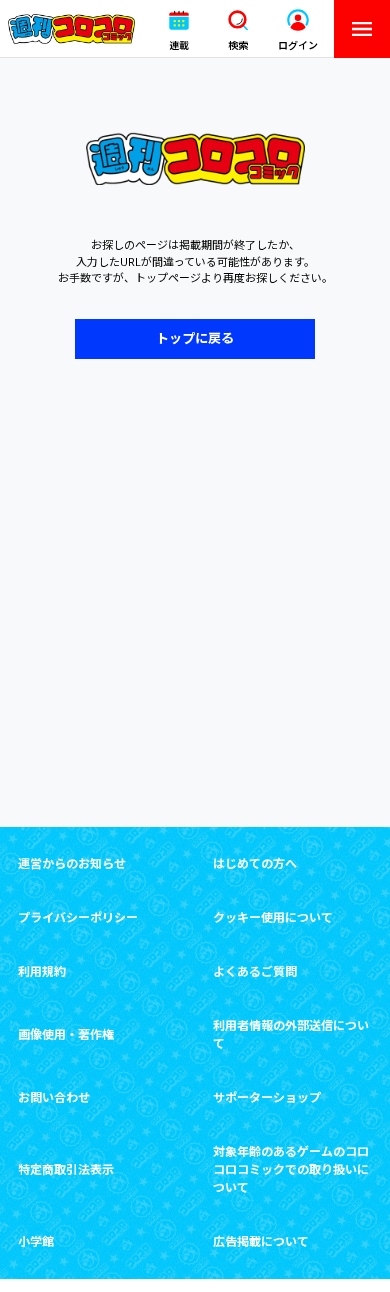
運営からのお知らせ (72, 863)
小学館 (36, 1241)
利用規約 (42, 971)
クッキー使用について (273, 917)
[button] (179, 29)
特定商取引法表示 (66, 1169)
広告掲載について (261, 1241)
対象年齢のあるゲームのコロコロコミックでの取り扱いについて (291, 1169)
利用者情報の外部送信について (291, 1034)
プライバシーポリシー (78, 917)
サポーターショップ (267, 1097)
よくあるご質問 (255, 971)
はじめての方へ (255, 863)
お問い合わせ (54, 1097)
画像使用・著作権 (66, 1034)
